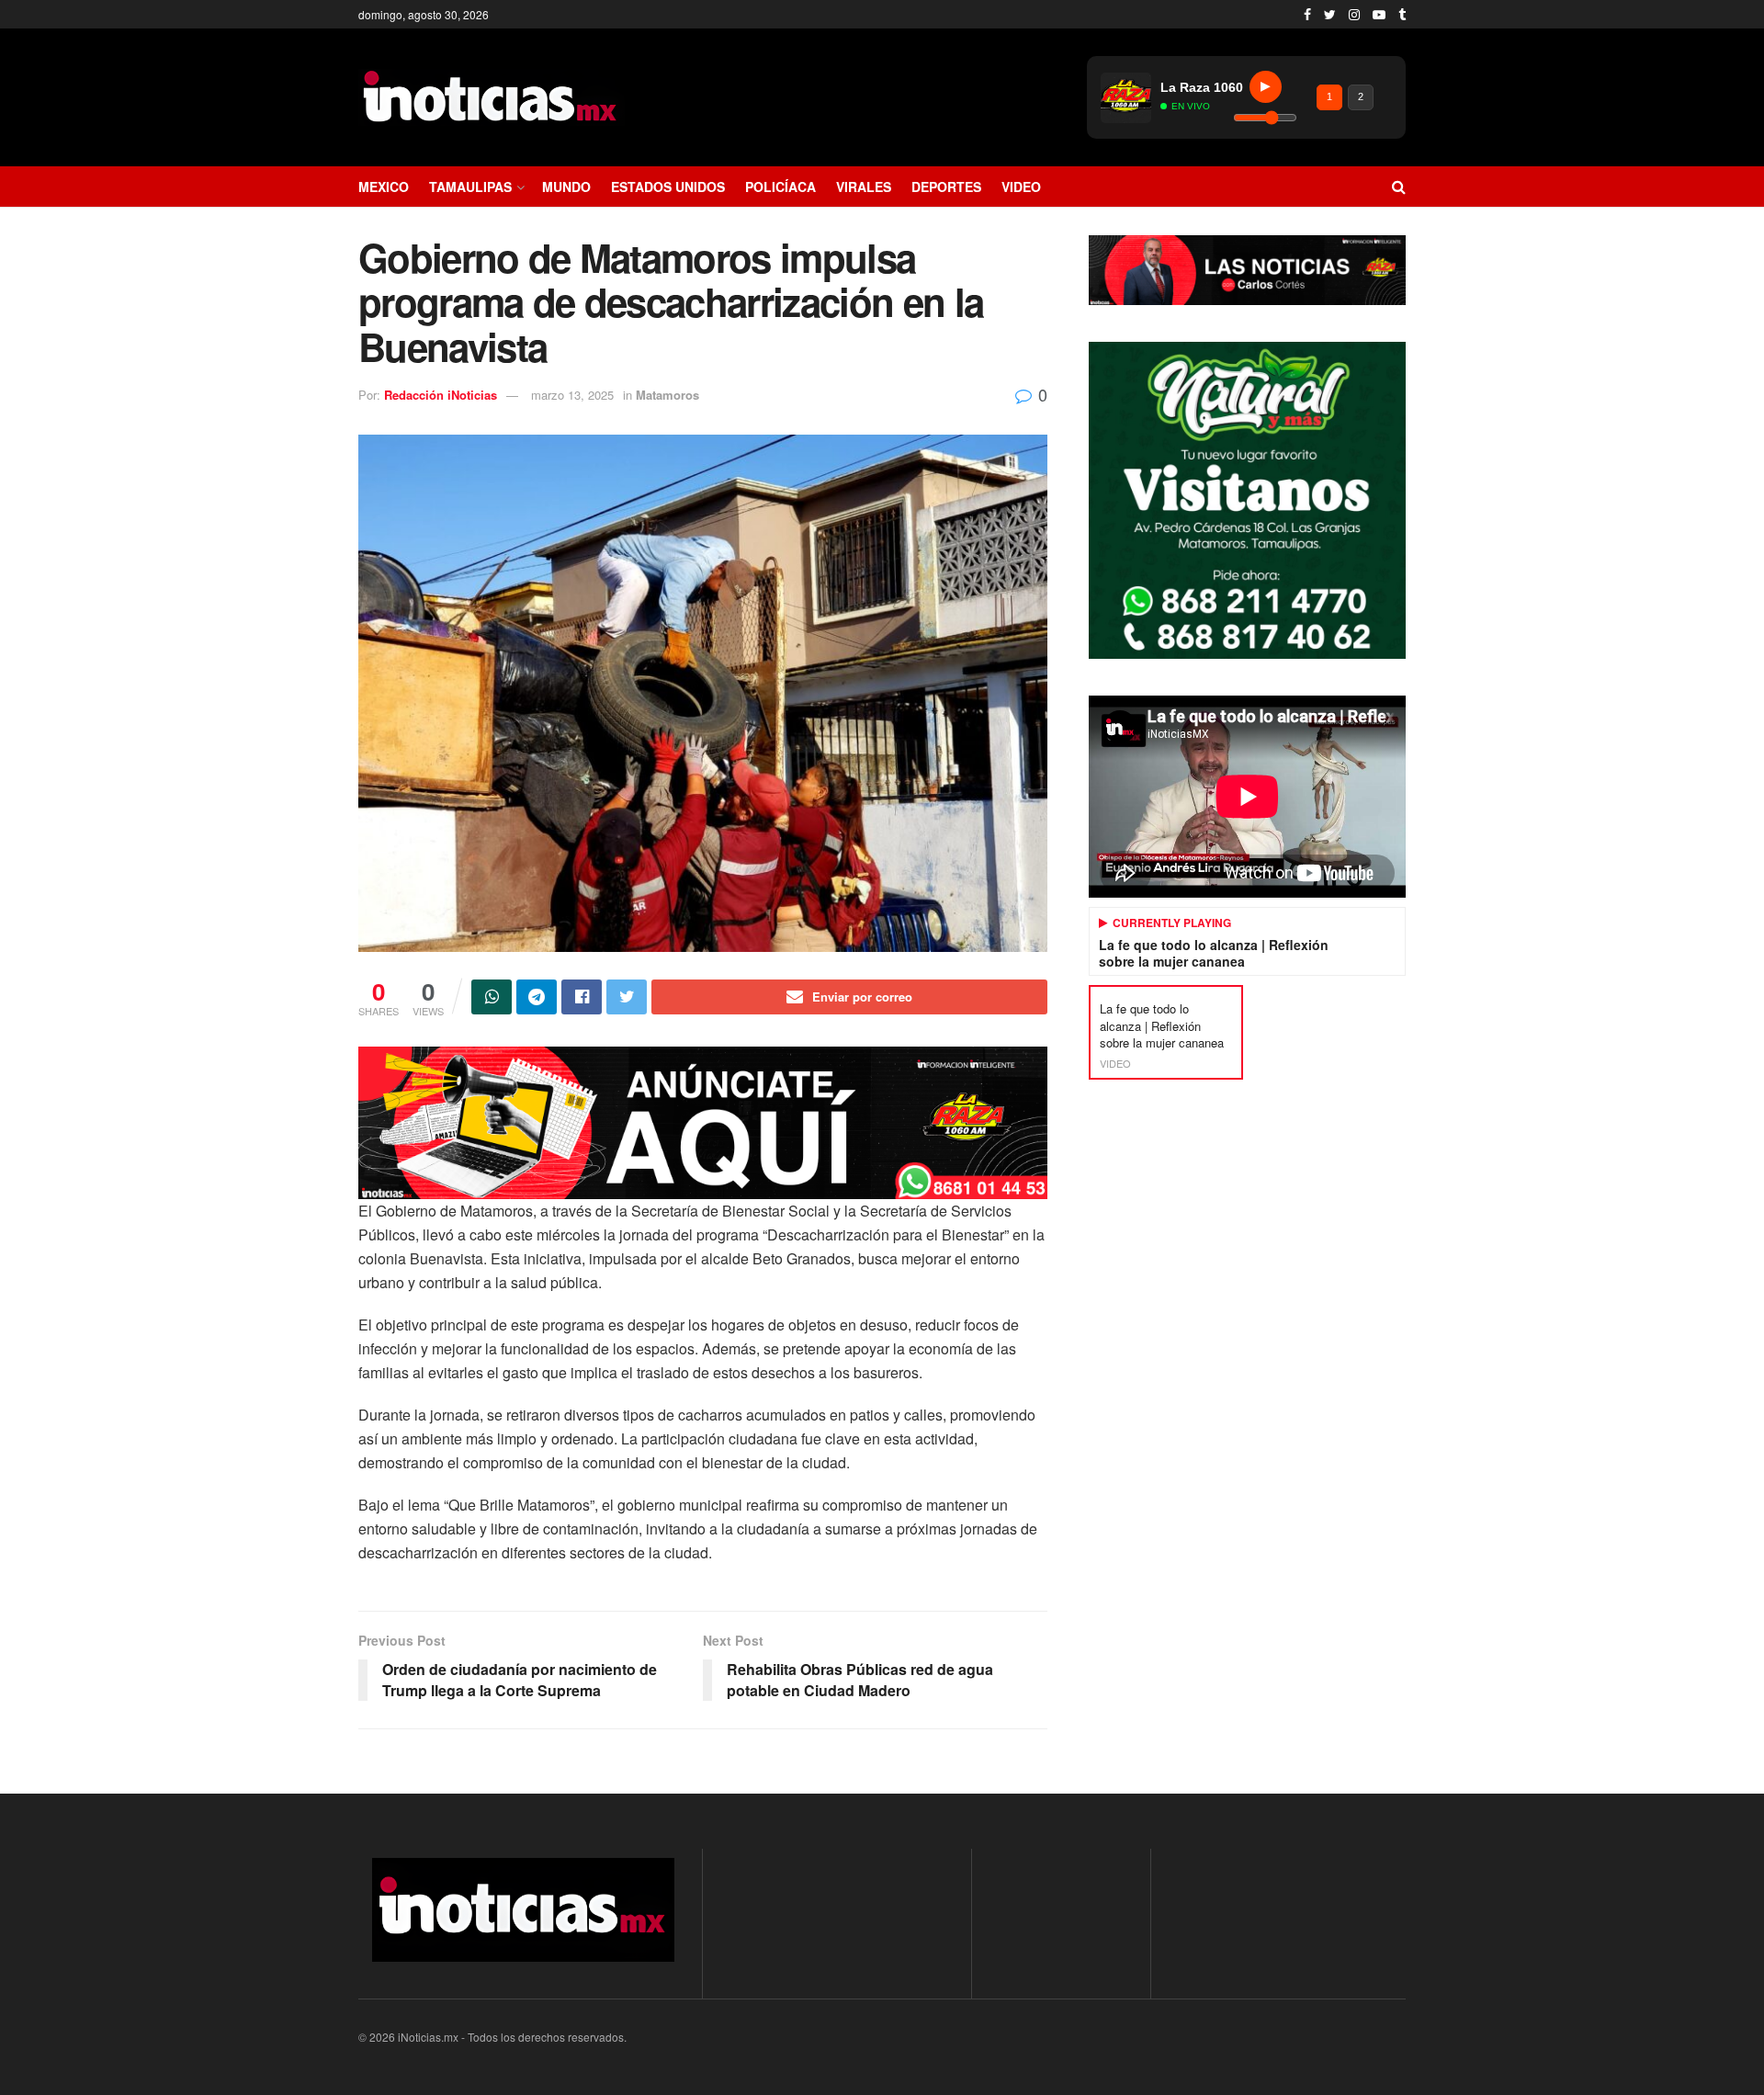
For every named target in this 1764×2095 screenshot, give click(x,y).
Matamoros (667, 395)
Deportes (946, 187)
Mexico (384, 187)
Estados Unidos (668, 187)
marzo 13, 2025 (572, 395)
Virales (864, 187)
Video (1021, 187)
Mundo (566, 187)
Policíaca (780, 187)
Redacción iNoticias (441, 395)
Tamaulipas (470, 187)
